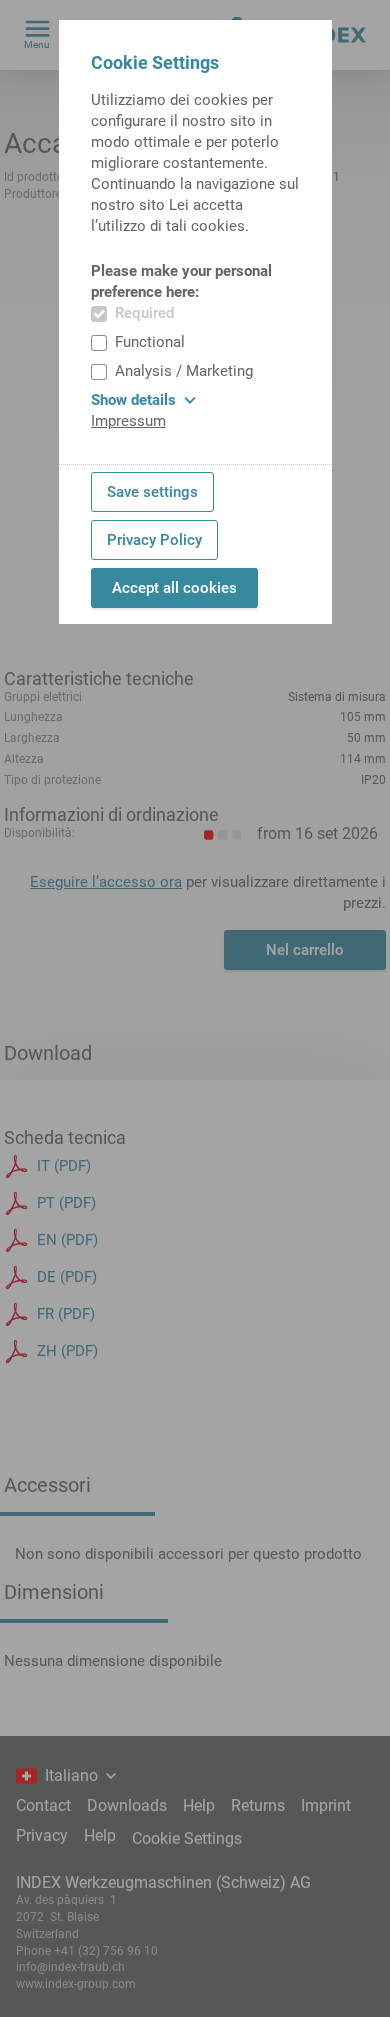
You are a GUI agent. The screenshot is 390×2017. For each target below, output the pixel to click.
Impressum (128, 421)
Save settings (152, 492)
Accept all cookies (174, 588)
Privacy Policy (154, 540)
